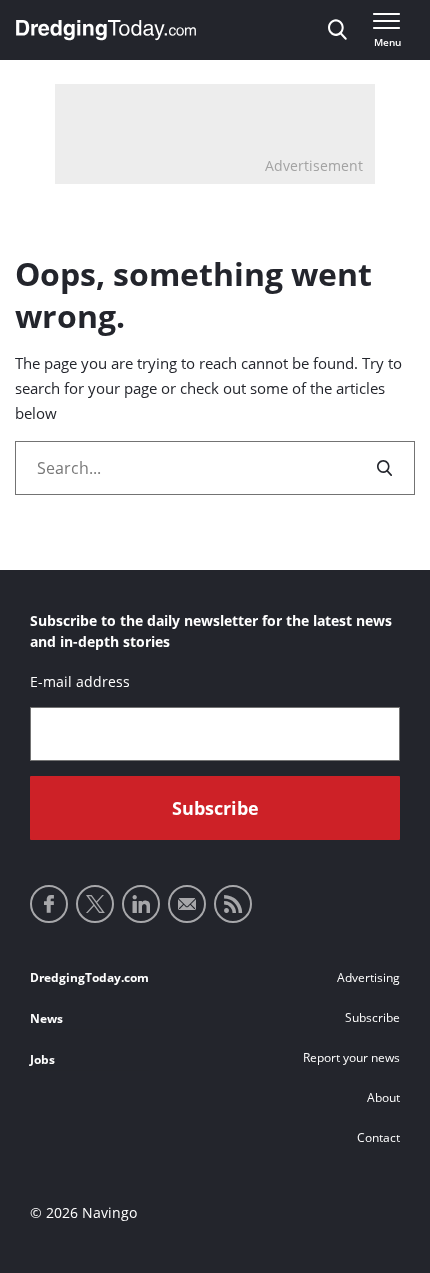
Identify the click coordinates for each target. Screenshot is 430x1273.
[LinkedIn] (141, 904)
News (46, 1018)
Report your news (351, 1057)
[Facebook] (49, 904)
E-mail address (80, 681)
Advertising (368, 977)
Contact (378, 1137)
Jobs (42, 1059)
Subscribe (372, 1017)
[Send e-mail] (187, 904)
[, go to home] (106, 30)
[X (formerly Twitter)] (95, 904)
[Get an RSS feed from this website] (233, 904)
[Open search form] (337, 30)
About (383, 1097)
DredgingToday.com (89, 977)
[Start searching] (386, 468)
